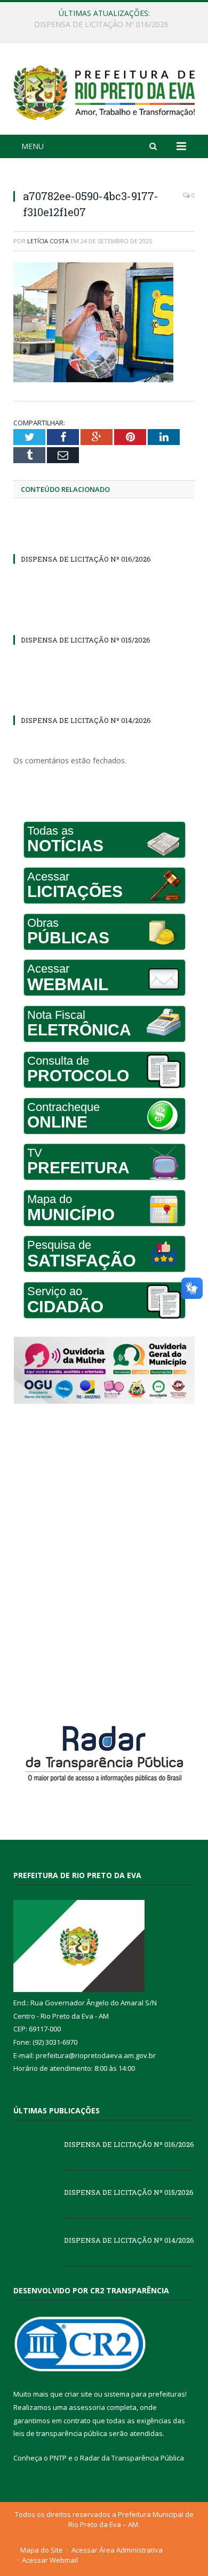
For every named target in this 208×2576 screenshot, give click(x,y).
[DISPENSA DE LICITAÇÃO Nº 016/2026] (104, 539)
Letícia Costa (48, 241)
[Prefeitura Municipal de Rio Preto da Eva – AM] (104, 90)
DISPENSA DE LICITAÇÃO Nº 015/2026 (101, 24)
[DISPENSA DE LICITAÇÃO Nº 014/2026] (104, 701)
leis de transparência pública (60, 2433)
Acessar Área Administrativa (117, 2550)
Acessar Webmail (50, 2560)
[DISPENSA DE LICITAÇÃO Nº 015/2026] (104, 620)
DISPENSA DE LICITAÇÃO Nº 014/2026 (86, 720)
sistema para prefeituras (145, 2394)
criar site (78, 2394)
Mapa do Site (42, 2550)
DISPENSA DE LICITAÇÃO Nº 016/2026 (86, 559)
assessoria (87, 2407)
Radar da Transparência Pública (132, 2458)
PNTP (58, 2458)
